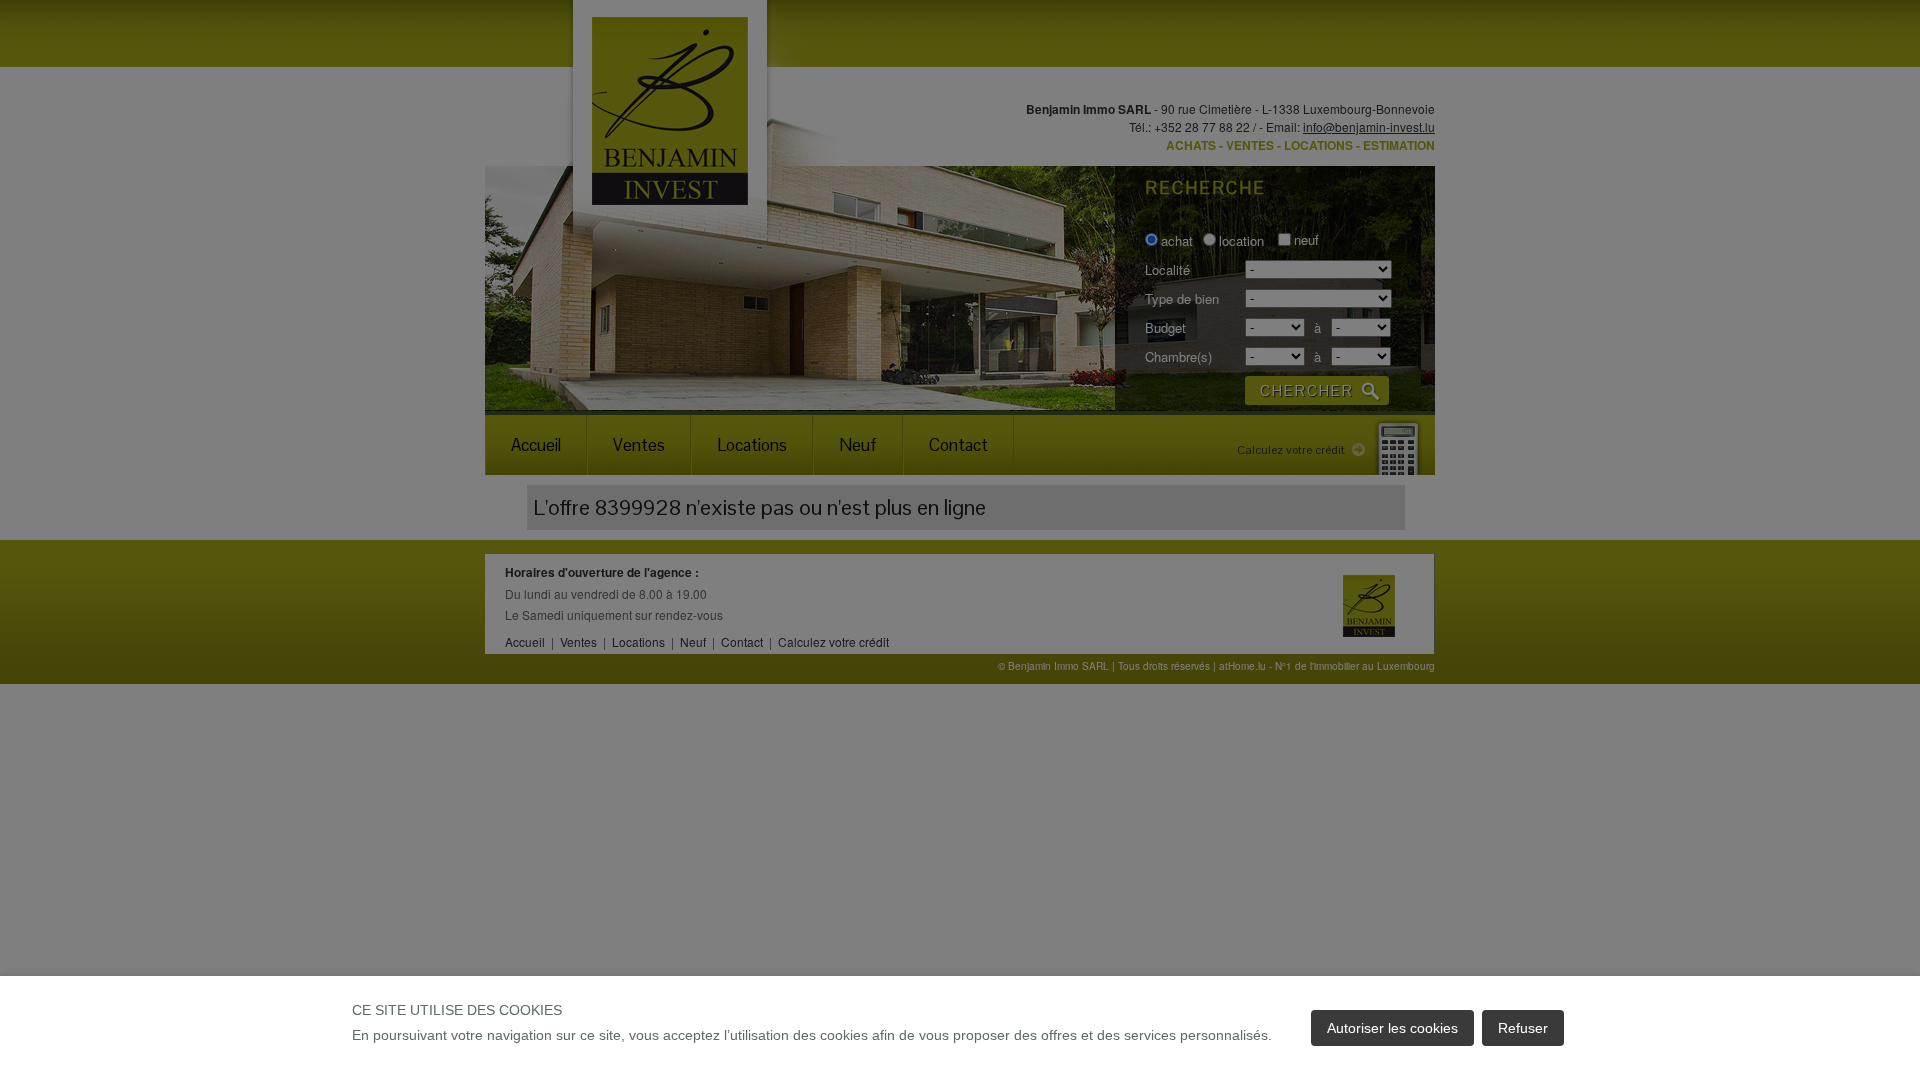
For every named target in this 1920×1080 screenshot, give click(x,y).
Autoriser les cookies (1392, 1028)
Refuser (1523, 1028)
